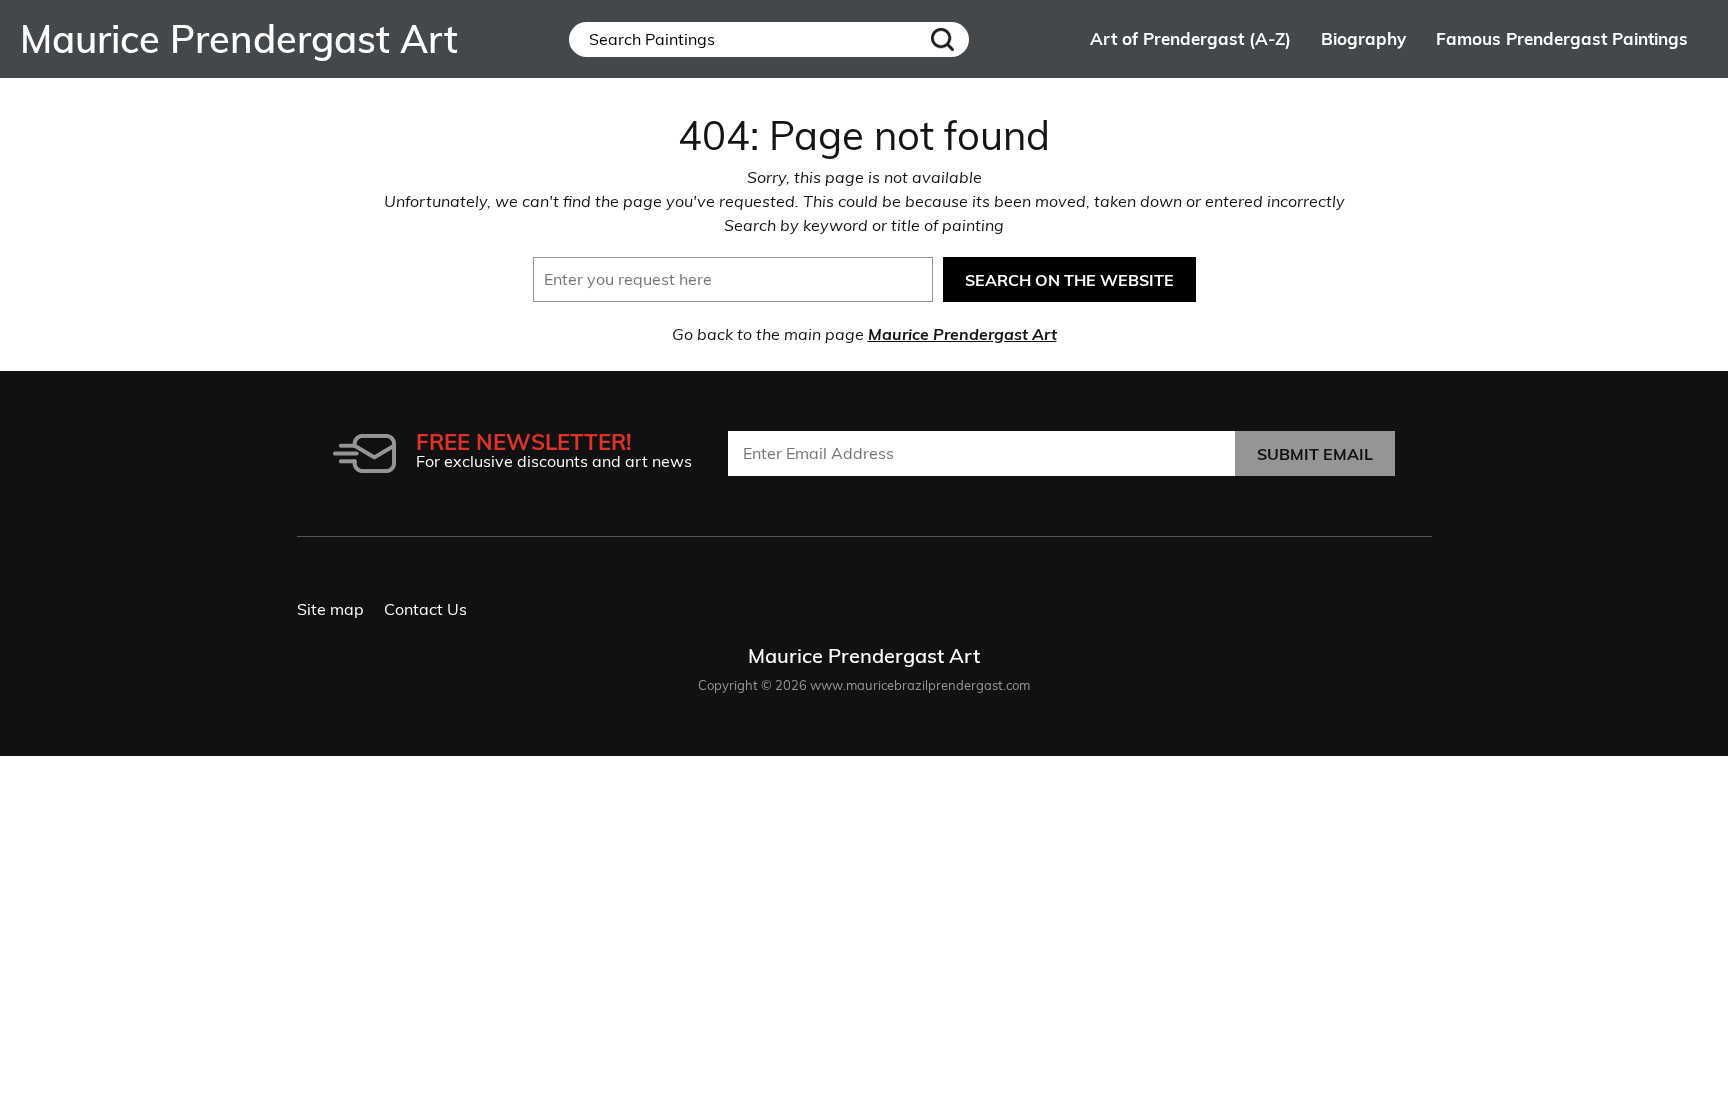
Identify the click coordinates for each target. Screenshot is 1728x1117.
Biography (1363, 38)
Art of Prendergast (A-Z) (1190, 38)
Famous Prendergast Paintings (1562, 38)
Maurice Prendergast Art (962, 334)
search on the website (1069, 280)
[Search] (942, 39)
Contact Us (425, 609)
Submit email (1315, 454)
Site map (330, 609)
